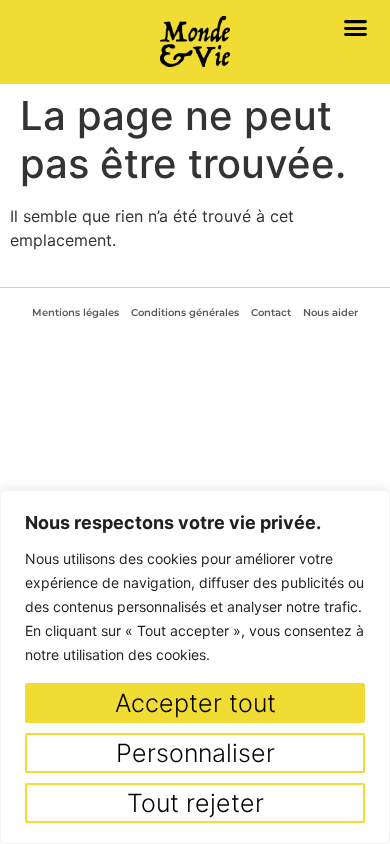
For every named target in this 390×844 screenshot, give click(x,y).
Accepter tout (195, 703)
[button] (356, 27)
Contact (271, 312)
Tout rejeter (195, 803)
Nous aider (330, 312)
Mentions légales (75, 312)
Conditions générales (185, 312)
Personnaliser (195, 753)
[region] (195, 667)
